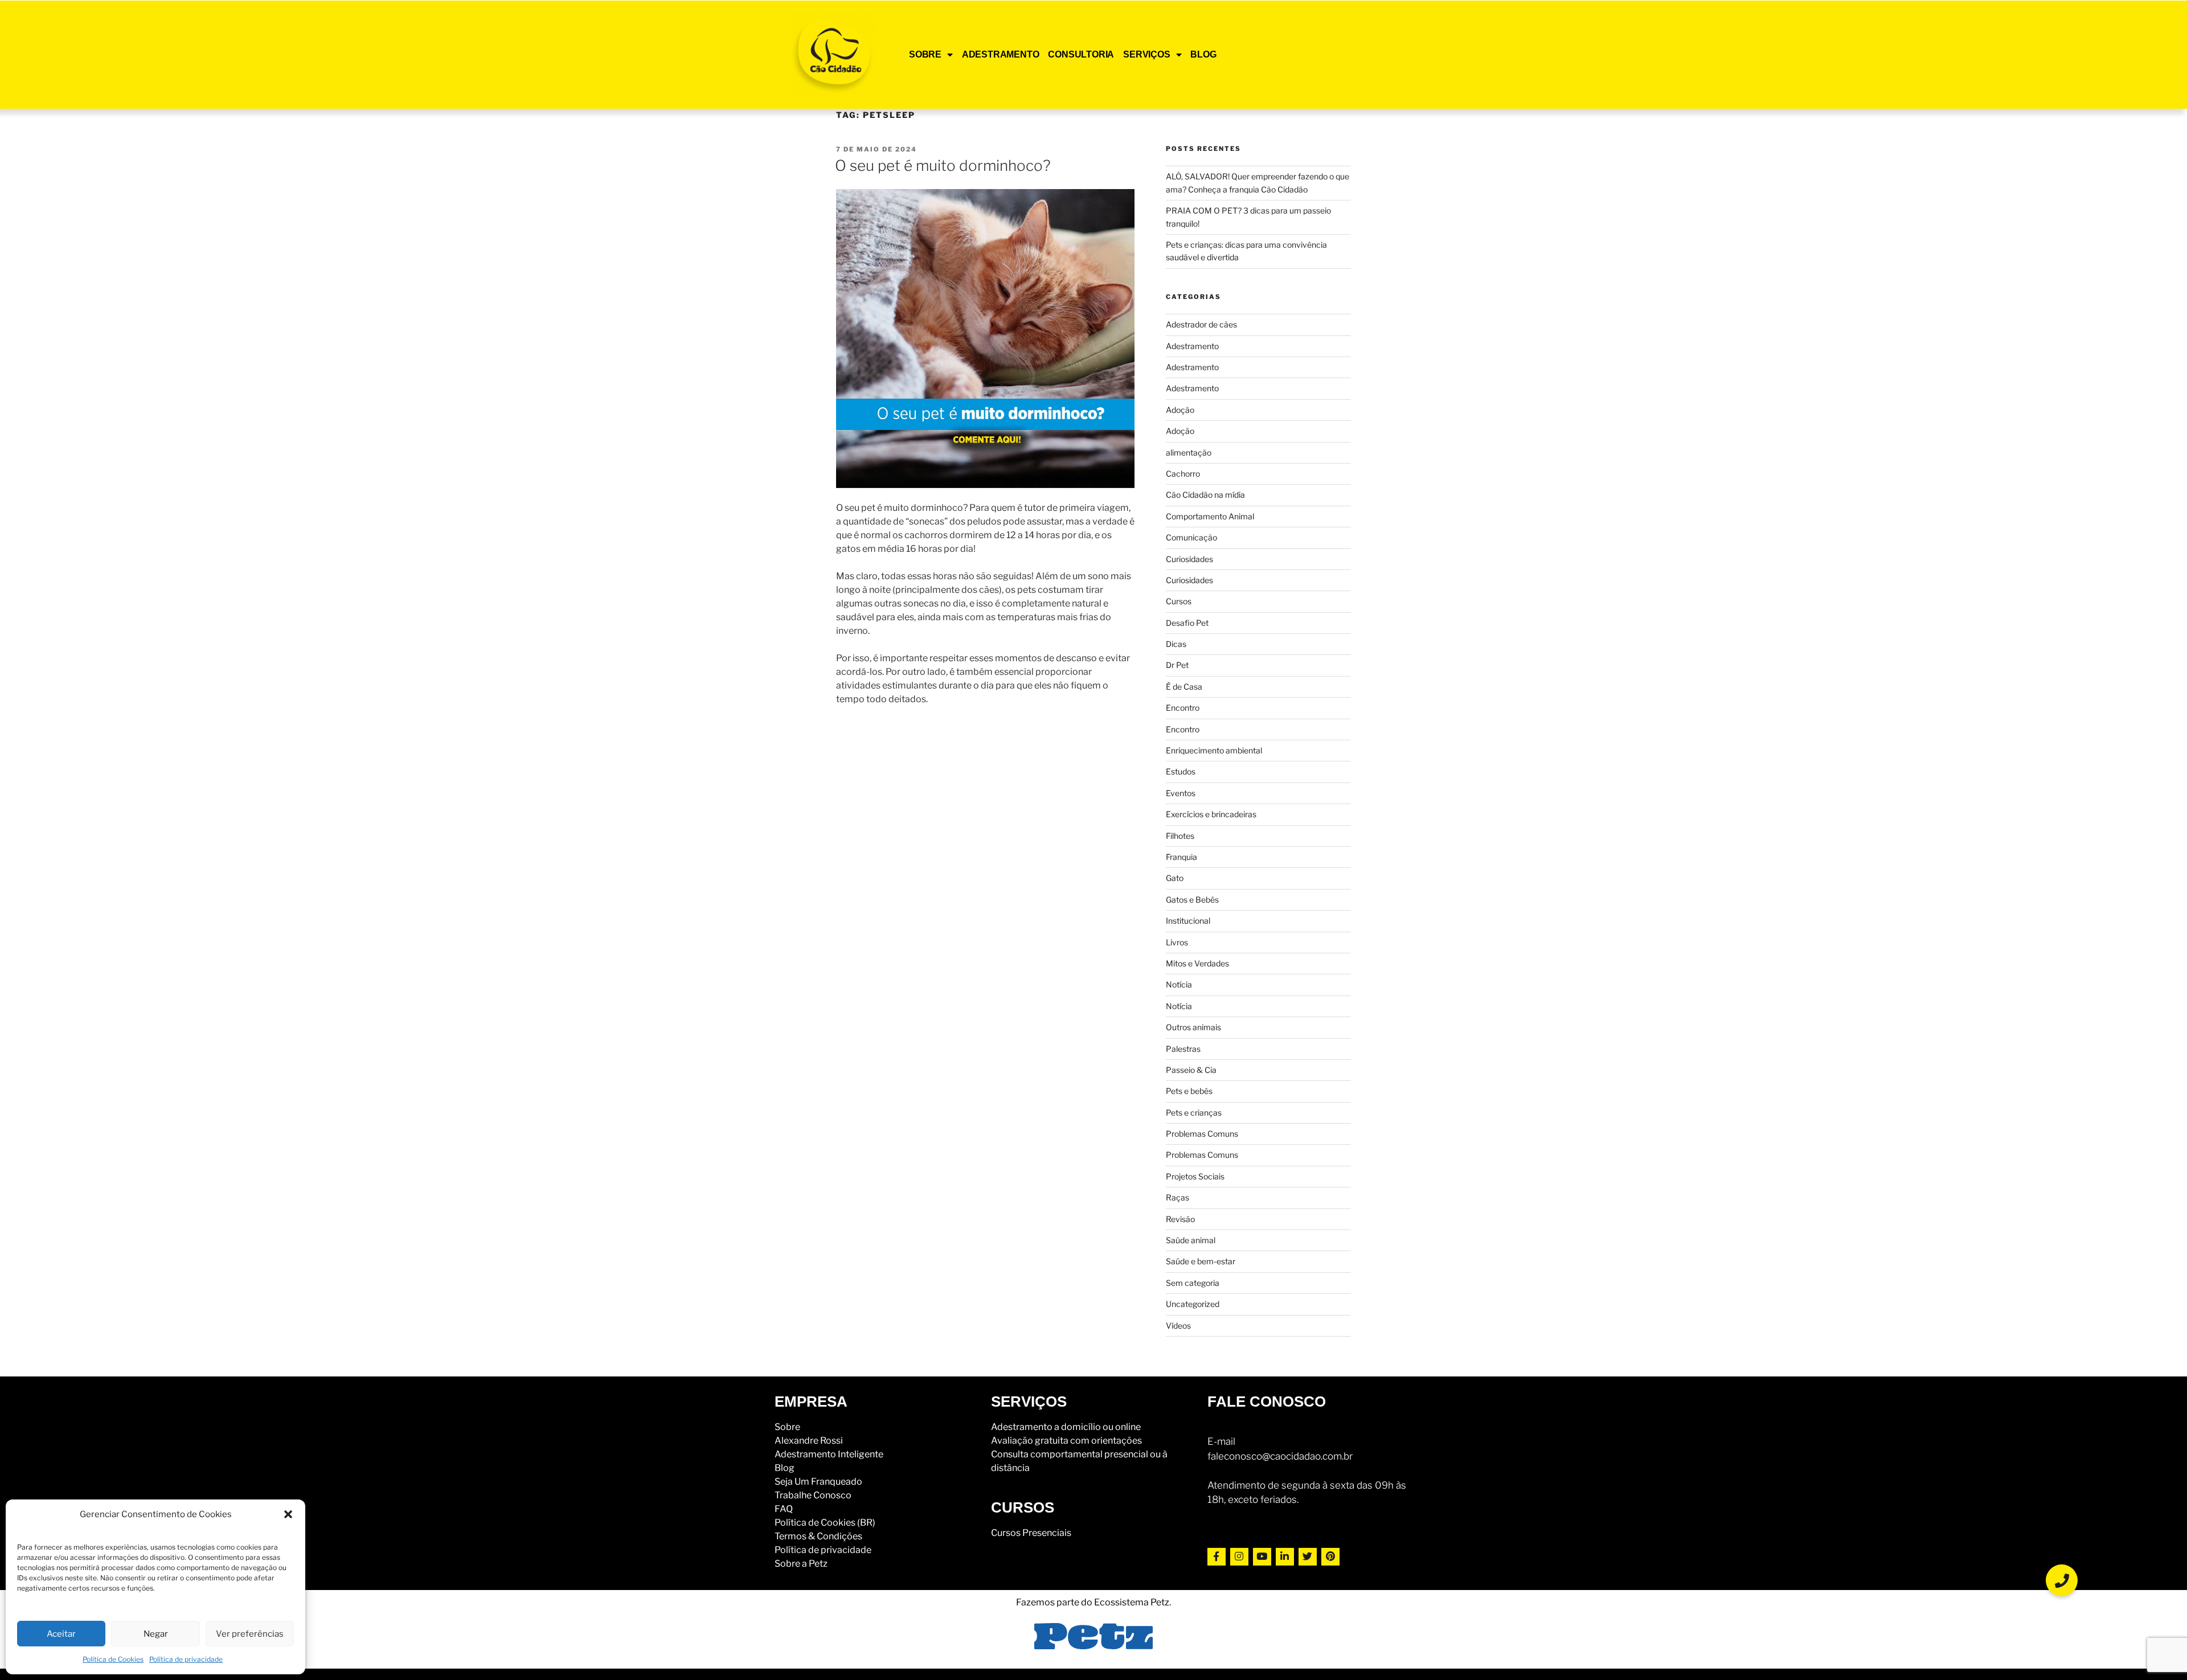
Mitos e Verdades (1197, 963)
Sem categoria (1193, 1283)
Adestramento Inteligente (829, 1454)
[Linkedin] (1285, 1557)
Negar (156, 1634)
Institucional (1188, 921)
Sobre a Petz (801, 1564)
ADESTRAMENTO (1001, 54)
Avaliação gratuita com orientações (1066, 1441)
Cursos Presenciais (1031, 1533)
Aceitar (61, 1634)
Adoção (1180, 410)
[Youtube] (1262, 1557)
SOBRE (925, 54)
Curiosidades (1189, 559)
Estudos (1181, 771)
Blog (785, 1468)
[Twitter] (1308, 1557)
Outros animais (1193, 1027)
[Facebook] (1217, 1557)
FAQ (784, 1509)
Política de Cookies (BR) (825, 1523)
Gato (1175, 878)
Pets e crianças (1194, 1113)
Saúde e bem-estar (1201, 1261)
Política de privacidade (186, 1659)
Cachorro (1183, 474)
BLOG (1203, 54)
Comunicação (1191, 537)
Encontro (1183, 708)
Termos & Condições (818, 1536)
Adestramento (1192, 346)
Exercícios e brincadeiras (1211, 814)
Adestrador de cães (1201, 324)
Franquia (1181, 857)
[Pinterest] (1330, 1557)
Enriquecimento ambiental (1214, 750)
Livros (1177, 942)
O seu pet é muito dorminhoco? (943, 165)
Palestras (1183, 1049)
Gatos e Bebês (1192, 900)
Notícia (1179, 984)
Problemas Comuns (1202, 1134)
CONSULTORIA (1081, 54)
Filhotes (1180, 836)
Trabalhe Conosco (813, 1495)
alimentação (1189, 452)
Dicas (1176, 644)
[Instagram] (1239, 1557)
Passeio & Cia (1191, 1070)
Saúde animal (1191, 1240)
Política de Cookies (113, 1659)
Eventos (1181, 793)
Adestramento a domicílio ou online (1066, 1427)
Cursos (1179, 601)
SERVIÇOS (1146, 54)
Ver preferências (250, 1634)
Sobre (787, 1427)
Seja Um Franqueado (818, 1482)
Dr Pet (1177, 665)
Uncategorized (1193, 1304)
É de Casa (1184, 687)
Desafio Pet (1187, 623)
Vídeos (1178, 1325)
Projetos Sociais (1195, 1176)
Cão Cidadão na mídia (1205, 495)
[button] (288, 1514)
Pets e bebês (1189, 1091)
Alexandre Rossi (809, 1441)
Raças (1178, 1197)
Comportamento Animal (1210, 516)
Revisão (1180, 1219)
